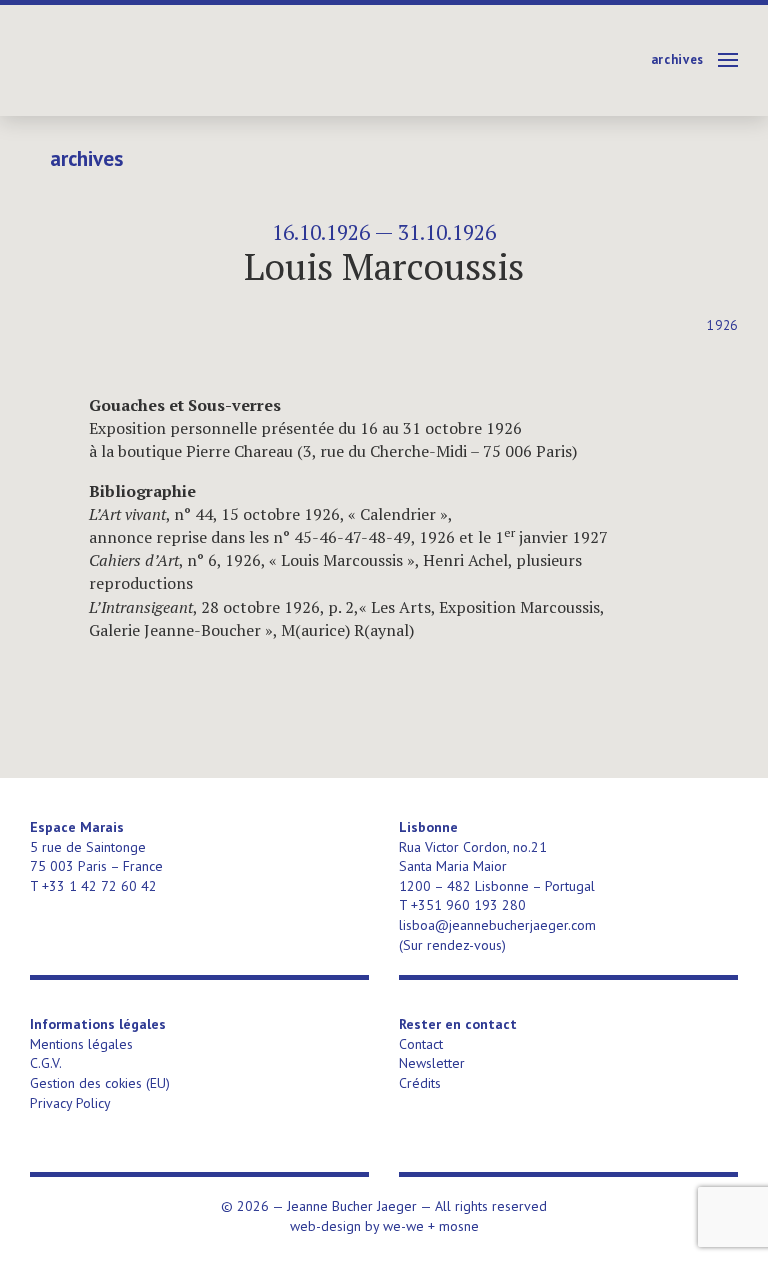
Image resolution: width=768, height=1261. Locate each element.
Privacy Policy (70, 1103)
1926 (722, 325)
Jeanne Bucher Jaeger (183, 60)
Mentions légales (81, 1044)
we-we (403, 1226)
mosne (459, 1226)
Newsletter (432, 1063)
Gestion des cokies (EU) (100, 1083)
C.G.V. (46, 1063)
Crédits (420, 1083)
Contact (421, 1044)
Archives (677, 59)
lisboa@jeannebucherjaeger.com (497, 925)
